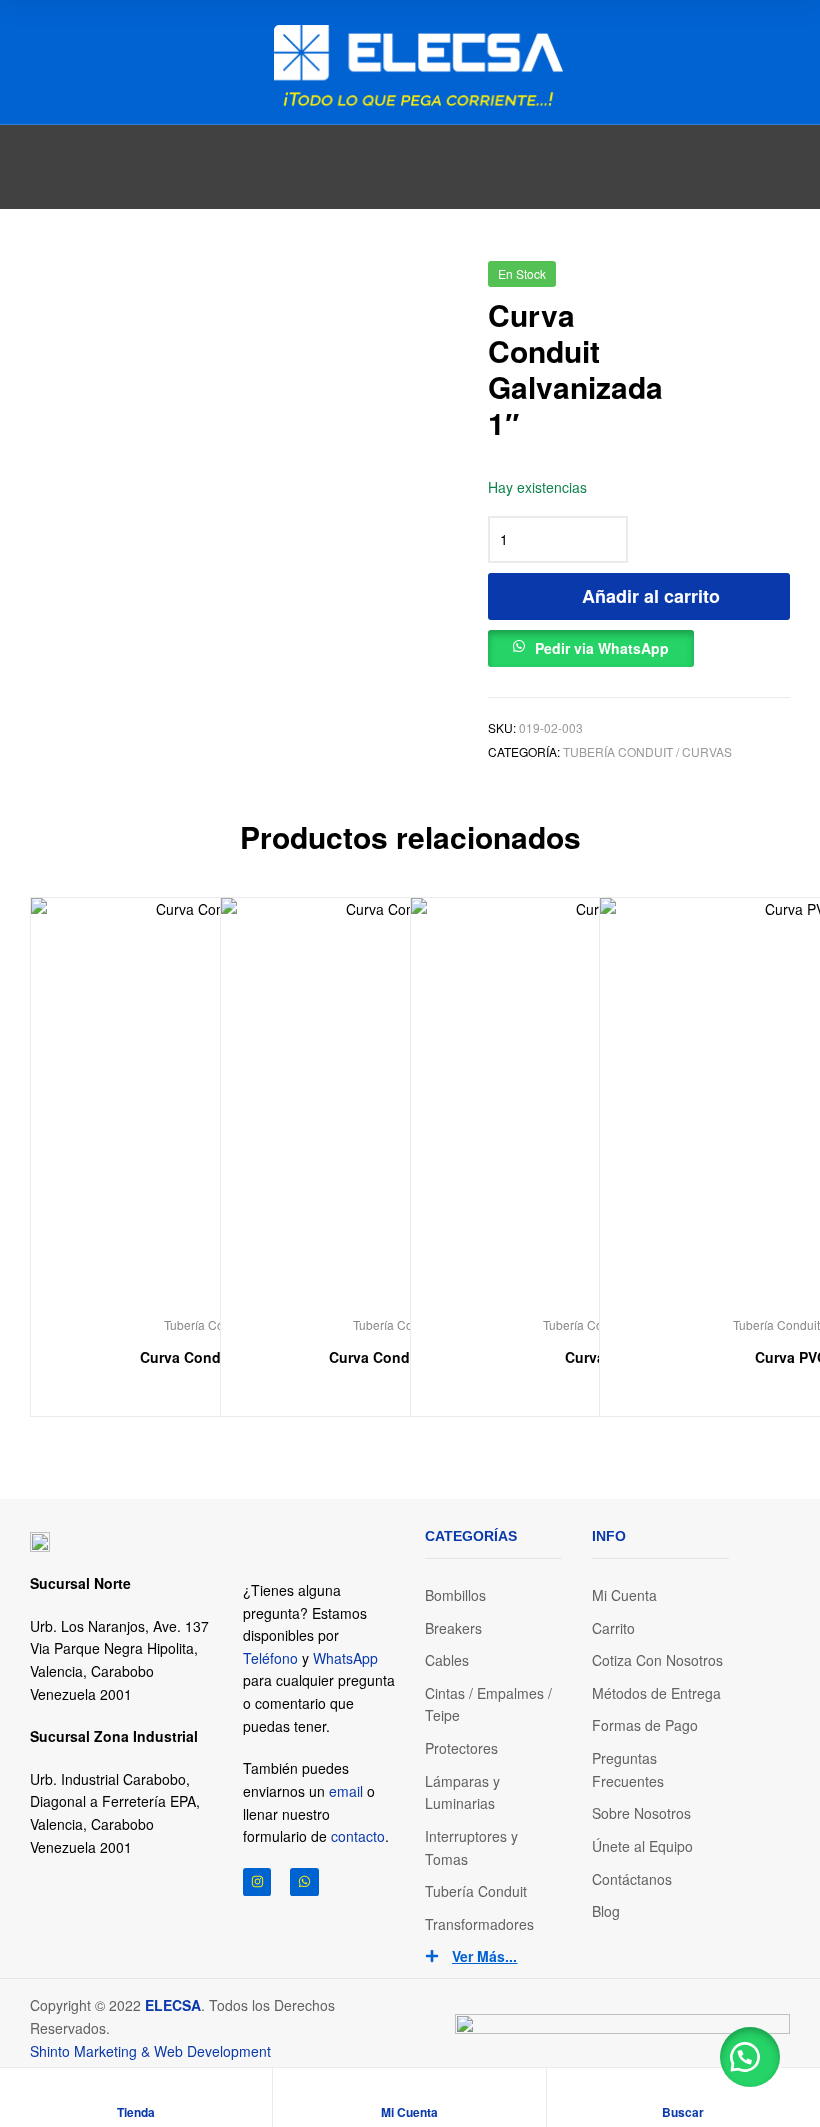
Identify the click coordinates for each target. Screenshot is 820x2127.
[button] (591, 643)
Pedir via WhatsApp (602, 648)
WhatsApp (345, 1658)
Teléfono (270, 1658)
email (346, 1791)
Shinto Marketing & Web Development (150, 2051)
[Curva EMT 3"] (726, 281)
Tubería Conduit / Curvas (647, 751)
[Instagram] (257, 1882)
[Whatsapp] (304, 1882)
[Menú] (38, 62)
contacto (358, 1836)
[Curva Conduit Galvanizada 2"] (778, 281)
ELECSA (173, 2005)
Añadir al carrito (651, 596)
